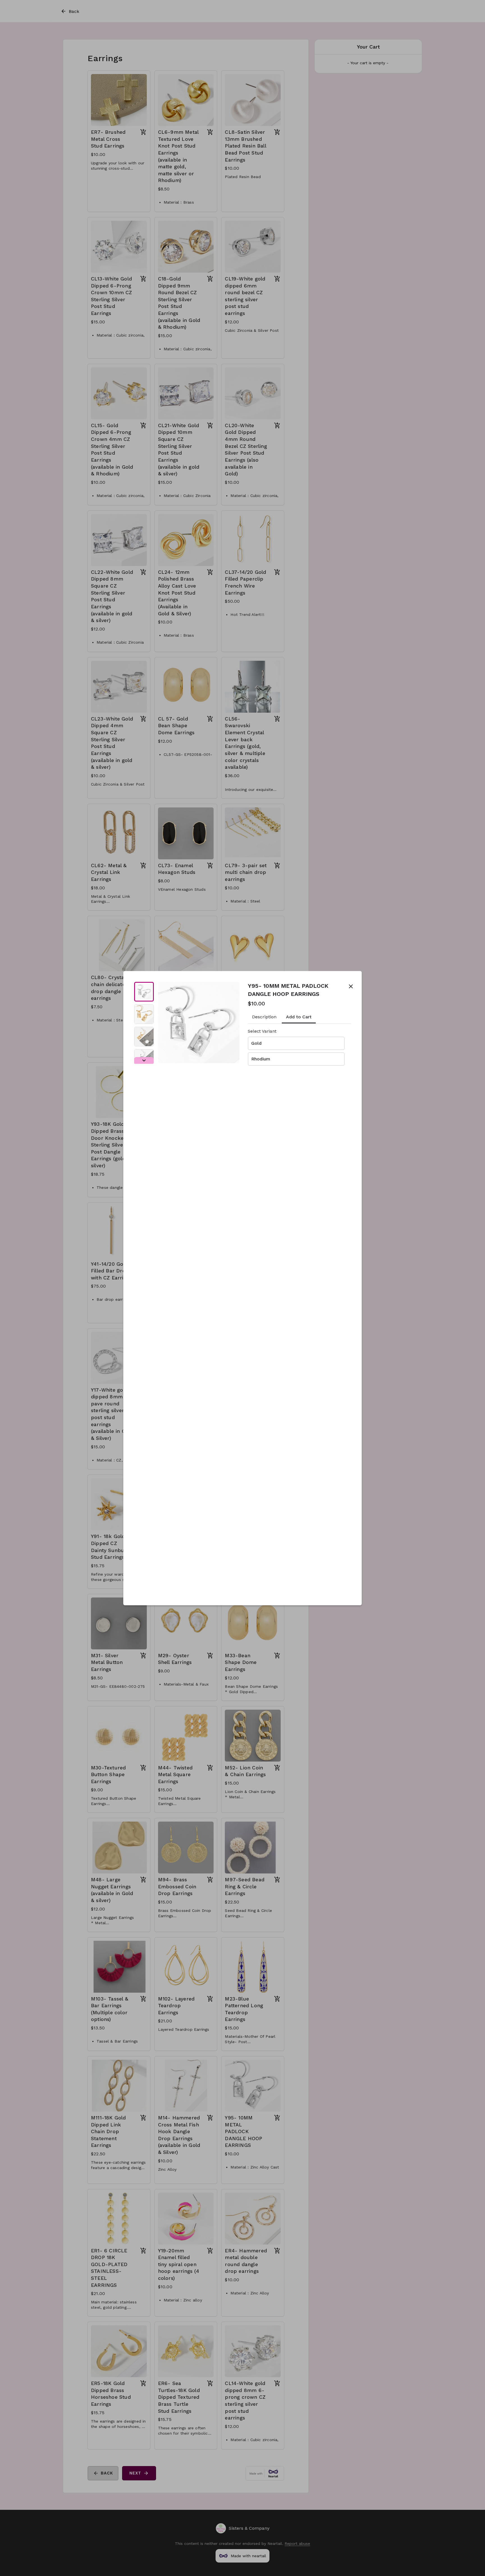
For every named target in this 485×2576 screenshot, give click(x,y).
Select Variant (262, 1031)
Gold (256, 1043)
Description (264, 1017)
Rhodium (261, 1059)
